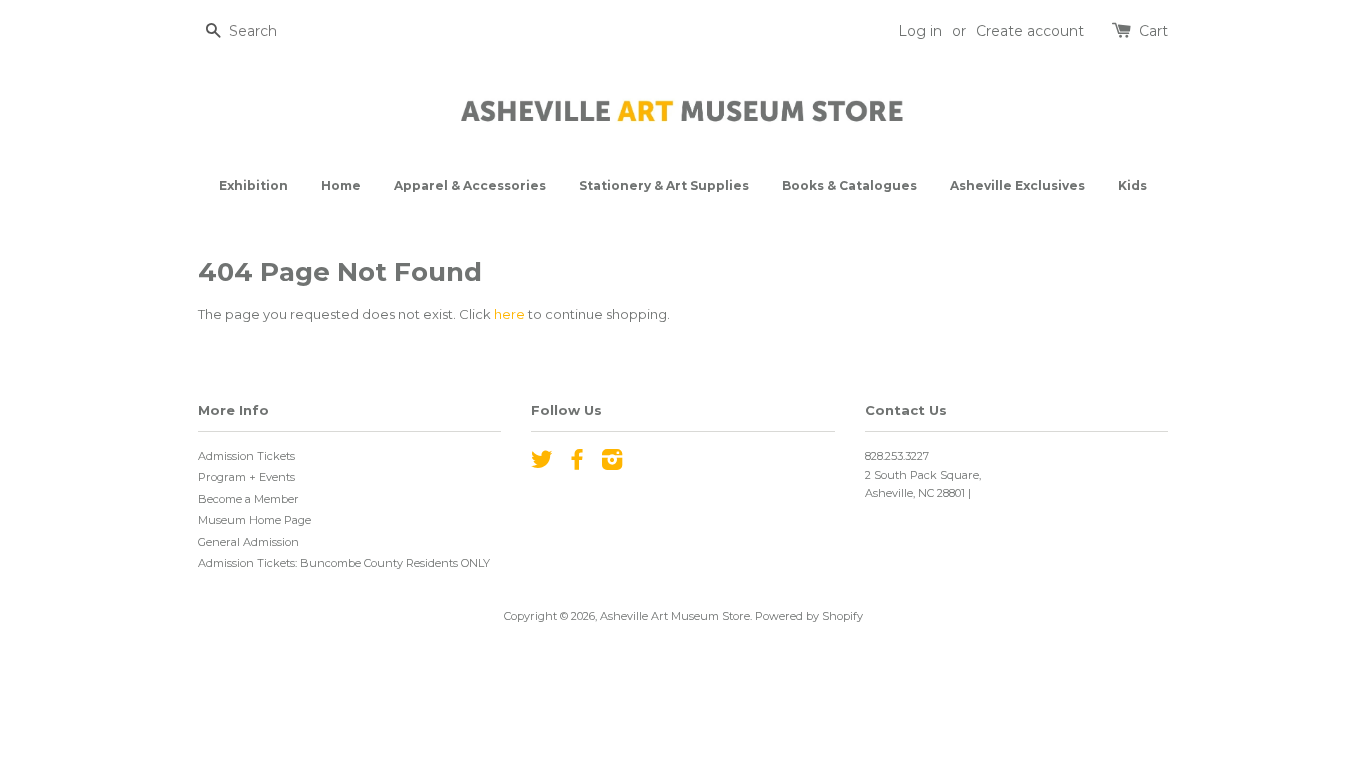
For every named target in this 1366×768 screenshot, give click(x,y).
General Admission (248, 542)
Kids (1132, 185)
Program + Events (246, 477)
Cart (1153, 31)
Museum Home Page (254, 520)
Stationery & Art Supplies (664, 185)
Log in (920, 31)
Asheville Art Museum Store (675, 616)
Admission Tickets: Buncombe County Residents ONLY (344, 563)
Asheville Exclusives (1017, 185)
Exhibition (253, 185)
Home (341, 185)
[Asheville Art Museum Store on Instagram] (612, 464)
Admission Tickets (246, 456)
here (509, 314)
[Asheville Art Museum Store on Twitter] (542, 464)
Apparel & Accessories (470, 185)
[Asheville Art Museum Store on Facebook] (577, 464)
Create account (1030, 31)
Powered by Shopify (809, 616)
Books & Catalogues (849, 185)
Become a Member (248, 499)
